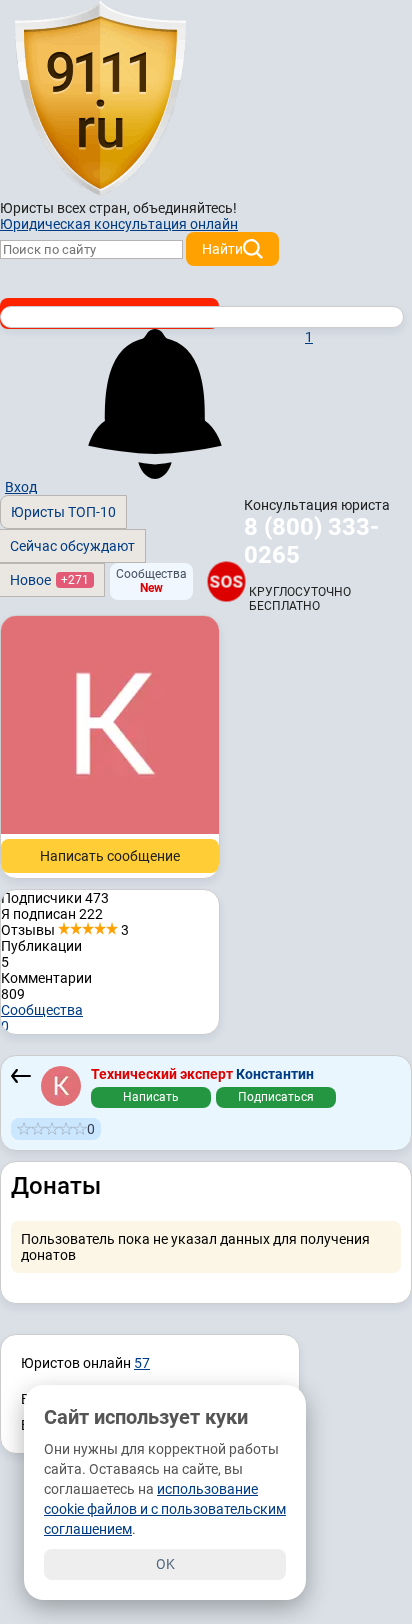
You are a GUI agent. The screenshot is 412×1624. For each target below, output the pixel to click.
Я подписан (52, 914)
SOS (226, 581)
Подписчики (55, 898)
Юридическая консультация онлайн (119, 224)
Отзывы (65, 930)
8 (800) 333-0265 (311, 541)
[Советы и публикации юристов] (100, 99)
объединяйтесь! (185, 208)
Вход (21, 487)
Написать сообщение (110, 856)
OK (165, 1564)
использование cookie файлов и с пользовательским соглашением (165, 1509)
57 (142, 1363)
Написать (151, 1097)
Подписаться (276, 1097)
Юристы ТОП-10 (63, 512)
